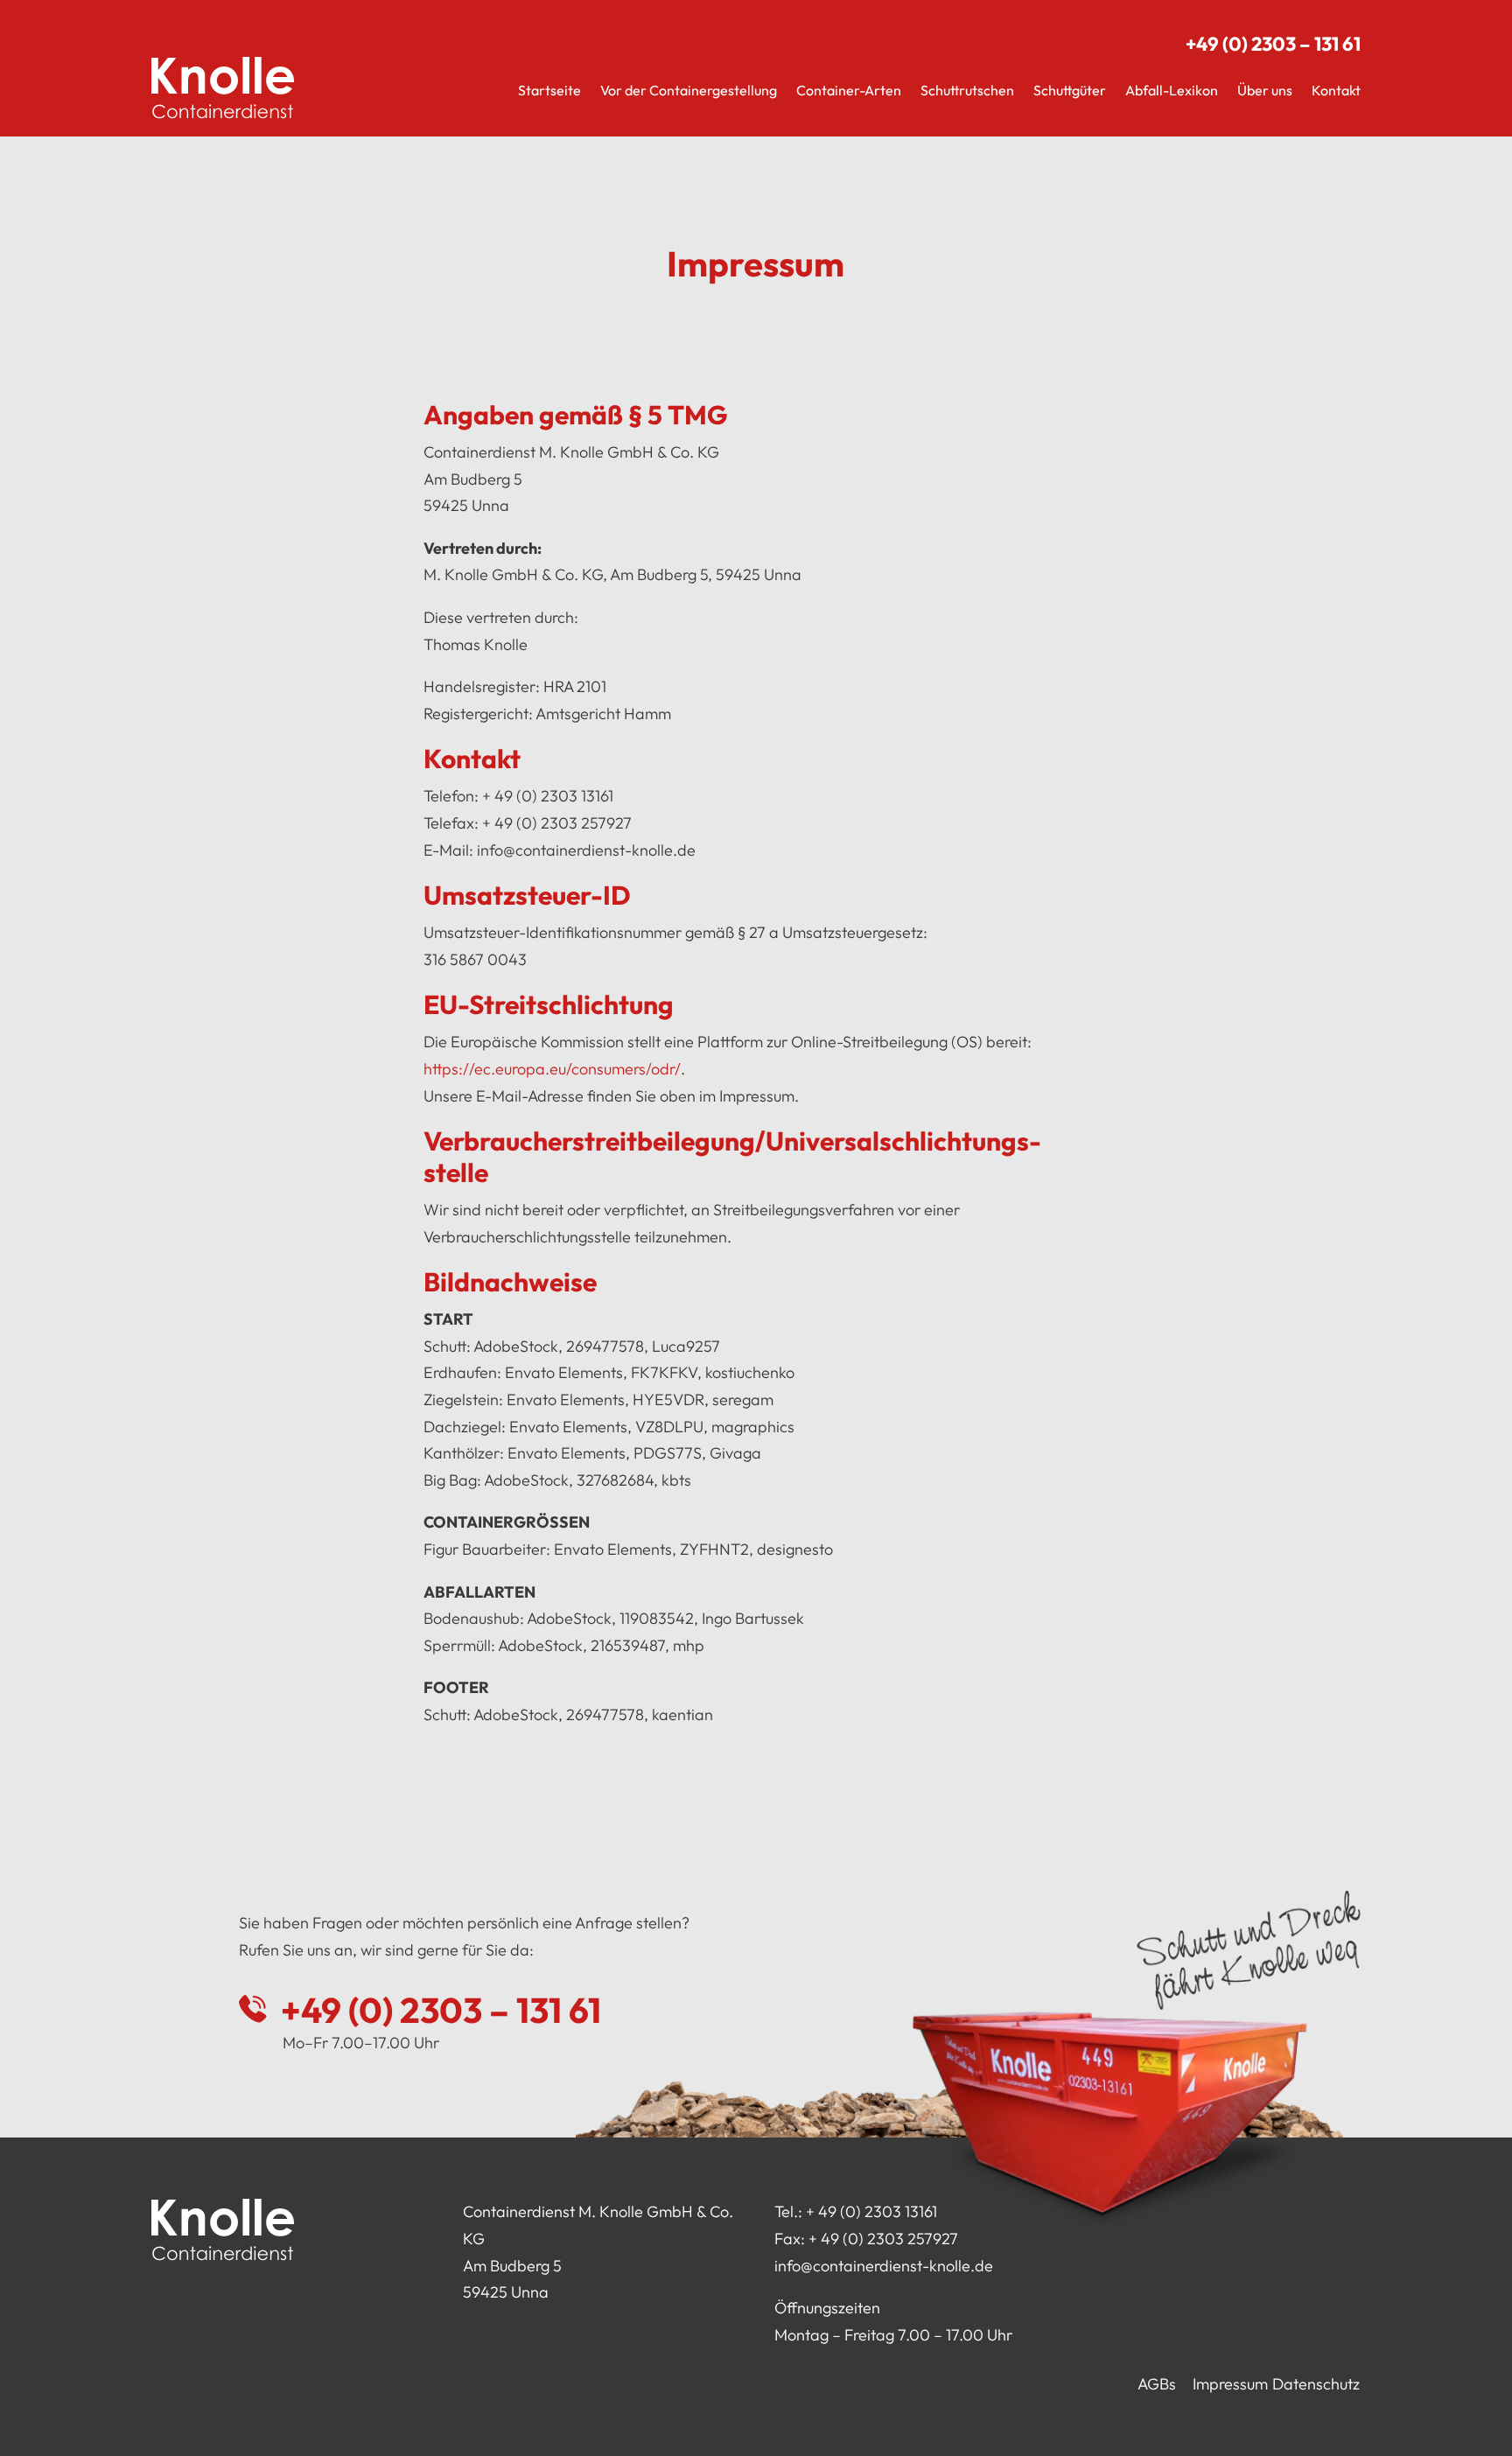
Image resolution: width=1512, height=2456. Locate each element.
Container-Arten (849, 90)
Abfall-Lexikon (1172, 90)
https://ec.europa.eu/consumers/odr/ (552, 1069)
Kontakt (1336, 90)
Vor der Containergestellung (689, 90)
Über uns (1265, 90)
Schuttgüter (1070, 90)
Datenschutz (1316, 2384)
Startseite (549, 90)
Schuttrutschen (967, 90)
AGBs (1157, 2384)
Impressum (1230, 2384)
